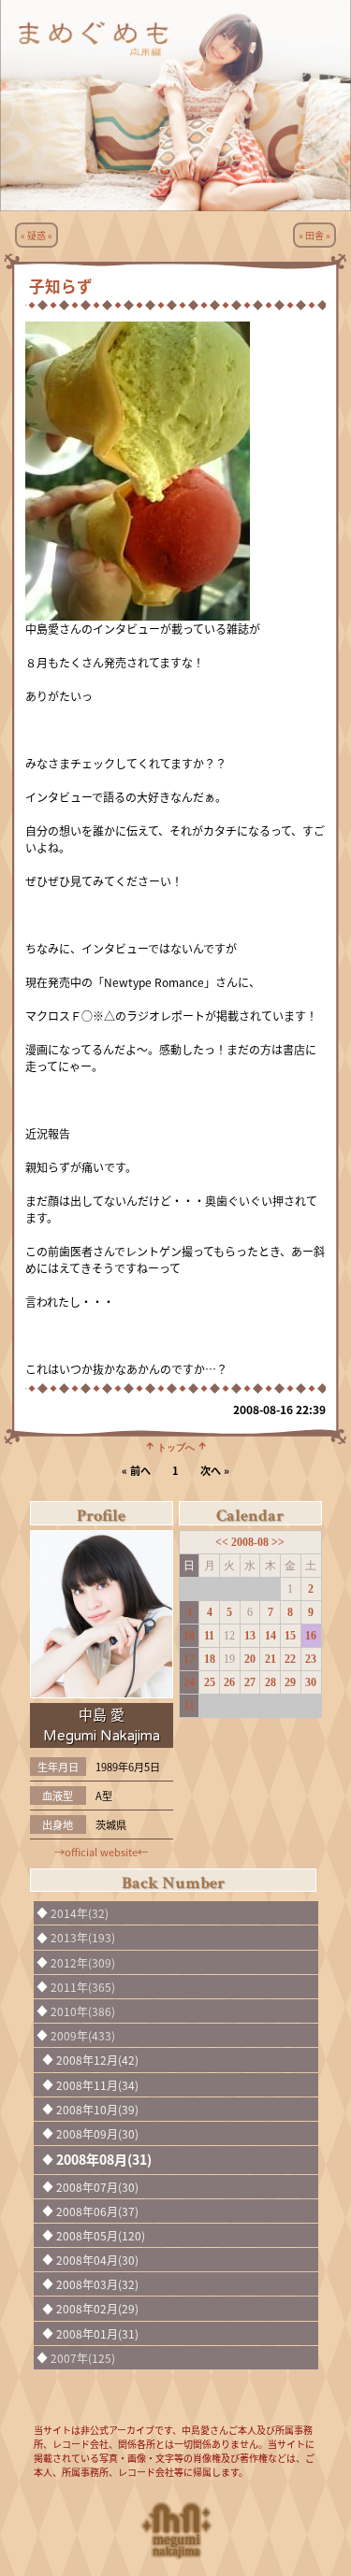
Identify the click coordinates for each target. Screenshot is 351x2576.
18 (210, 1659)
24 (189, 1682)
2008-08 (251, 1542)
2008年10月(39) (97, 2109)
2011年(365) (83, 1987)
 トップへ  (176, 1446)
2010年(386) (83, 2011)
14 (271, 1636)
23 (311, 1659)
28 (271, 1682)
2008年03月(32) (97, 2284)
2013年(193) (83, 1937)
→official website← (101, 1852)
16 (311, 1636)
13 (250, 1636)
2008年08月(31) (104, 2159)
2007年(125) (83, 2358)
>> (278, 1542)
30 (311, 1682)
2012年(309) (83, 1962)
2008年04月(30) (97, 2260)
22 (290, 1659)
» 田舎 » (314, 235)
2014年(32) (80, 1913)
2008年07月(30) (97, 2187)
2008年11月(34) (97, 2085)
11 (209, 1636)
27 (250, 1682)
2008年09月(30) (97, 2133)
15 (290, 1636)
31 (189, 1706)
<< (223, 1542)
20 (250, 1659)
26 (229, 1682)
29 (290, 1682)
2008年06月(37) (97, 2211)
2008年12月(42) (97, 2060)
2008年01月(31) (97, 2333)
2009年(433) (83, 2035)
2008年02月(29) (97, 2308)
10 (189, 1636)
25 (210, 1682)
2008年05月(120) (101, 2235)
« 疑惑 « (37, 235)
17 (189, 1659)
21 (271, 1659)
